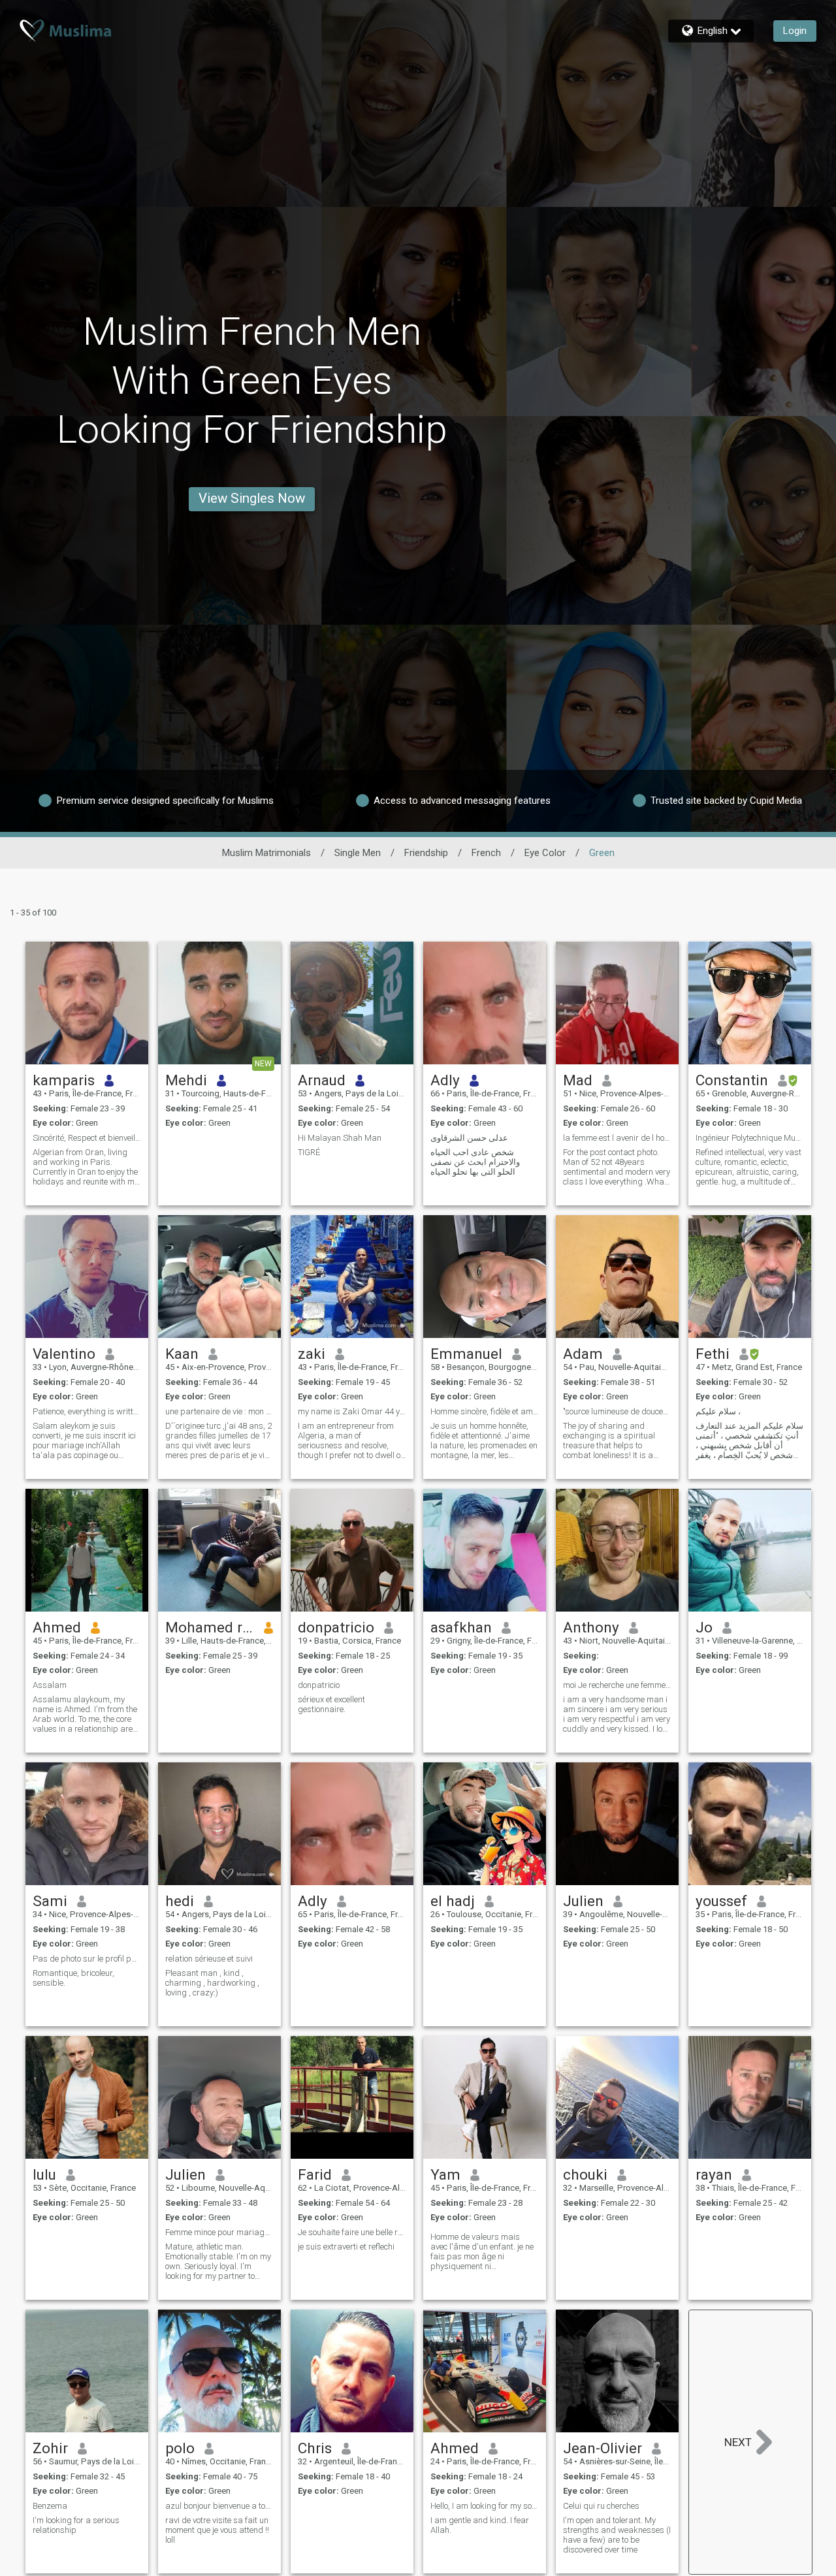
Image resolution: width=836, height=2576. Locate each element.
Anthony (591, 1627)
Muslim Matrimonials (266, 853)
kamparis (64, 1080)
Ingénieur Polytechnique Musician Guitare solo (750, 1138)
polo (180, 2448)
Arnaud (322, 1080)
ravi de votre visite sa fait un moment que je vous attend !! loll (217, 2530)
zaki (312, 1354)
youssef (721, 1901)
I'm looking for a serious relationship (76, 2525)
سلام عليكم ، (718, 1411)
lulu (44, 2174)
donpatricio (336, 1627)
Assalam (50, 1685)
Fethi (713, 1354)
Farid (315, 2174)
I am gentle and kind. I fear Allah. (480, 2525)
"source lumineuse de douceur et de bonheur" (617, 1411)
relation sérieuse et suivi (209, 1959)
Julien (583, 1901)
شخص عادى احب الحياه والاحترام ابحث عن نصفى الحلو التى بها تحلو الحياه (475, 1162)
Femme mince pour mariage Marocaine (219, 2232)
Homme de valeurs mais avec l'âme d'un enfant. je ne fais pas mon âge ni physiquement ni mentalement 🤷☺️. (482, 2251)
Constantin (732, 1080)
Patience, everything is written (87, 1411)
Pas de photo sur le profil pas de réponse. (87, 1959)
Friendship (426, 853)
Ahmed (57, 1627)
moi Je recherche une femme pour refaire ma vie (617, 1685)
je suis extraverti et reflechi (346, 2247)
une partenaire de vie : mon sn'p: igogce (219, 1411)
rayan (714, 2174)
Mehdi (186, 1080)
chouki (585, 2174)
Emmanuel (466, 1354)
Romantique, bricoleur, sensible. (73, 1978)
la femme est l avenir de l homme (617, 1138)
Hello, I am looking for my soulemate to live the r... (485, 2506)
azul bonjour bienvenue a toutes (219, 2506)
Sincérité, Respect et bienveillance (87, 1138)
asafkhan (461, 1627)
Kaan (182, 1354)
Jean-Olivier (603, 2448)
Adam (583, 1354)
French (486, 853)
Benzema (50, 2506)
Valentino (64, 1354)
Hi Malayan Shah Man (340, 1138)
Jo (704, 1627)
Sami (50, 1901)
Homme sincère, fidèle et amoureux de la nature (485, 1411)
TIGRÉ (309, 1152)
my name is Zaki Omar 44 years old (352, 1411)
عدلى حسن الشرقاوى (469, 1138)
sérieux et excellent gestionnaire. (331, 1704)
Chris (315, 2448)
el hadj (453, 1901)
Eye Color (545, 853)
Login (795, 31)
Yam (445, 2174)
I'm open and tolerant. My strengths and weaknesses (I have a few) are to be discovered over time (617, 2535)
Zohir (50, 2448)
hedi (180, 1901)
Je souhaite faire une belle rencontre (352, 2232)
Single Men (358, 853)
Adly (445, 1080)
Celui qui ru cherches (601, 2506)
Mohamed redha (210, 1627)
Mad (578, 1080)
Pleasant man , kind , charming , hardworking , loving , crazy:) (212, 1983)
